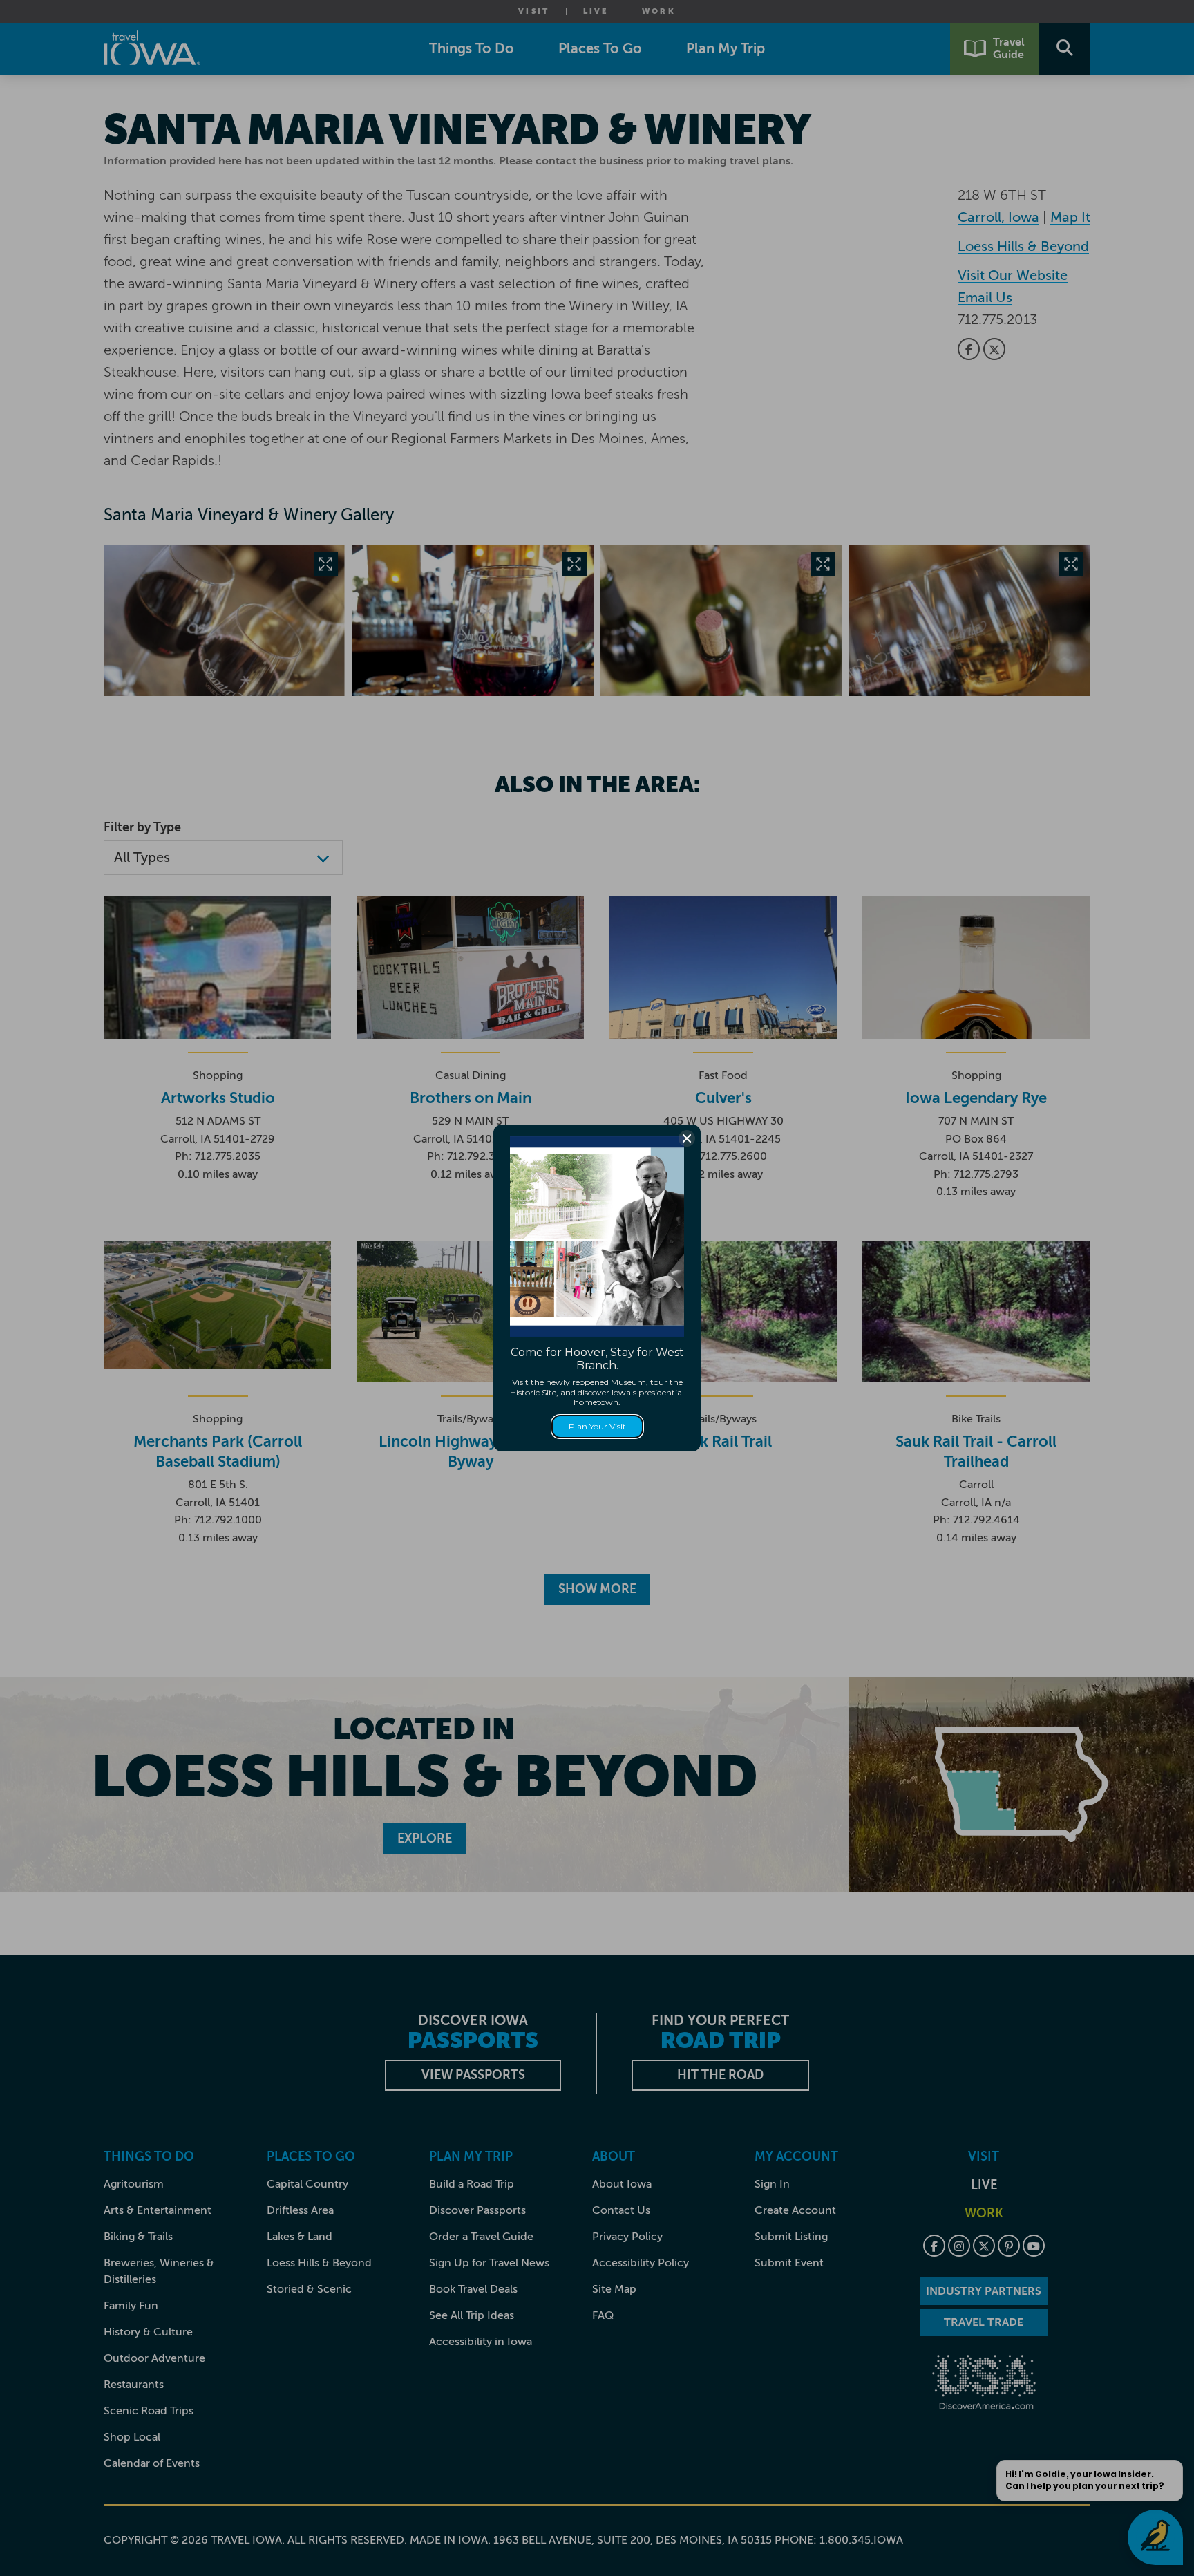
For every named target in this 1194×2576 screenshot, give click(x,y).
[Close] (687, 1138)
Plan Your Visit (597, 1426)
